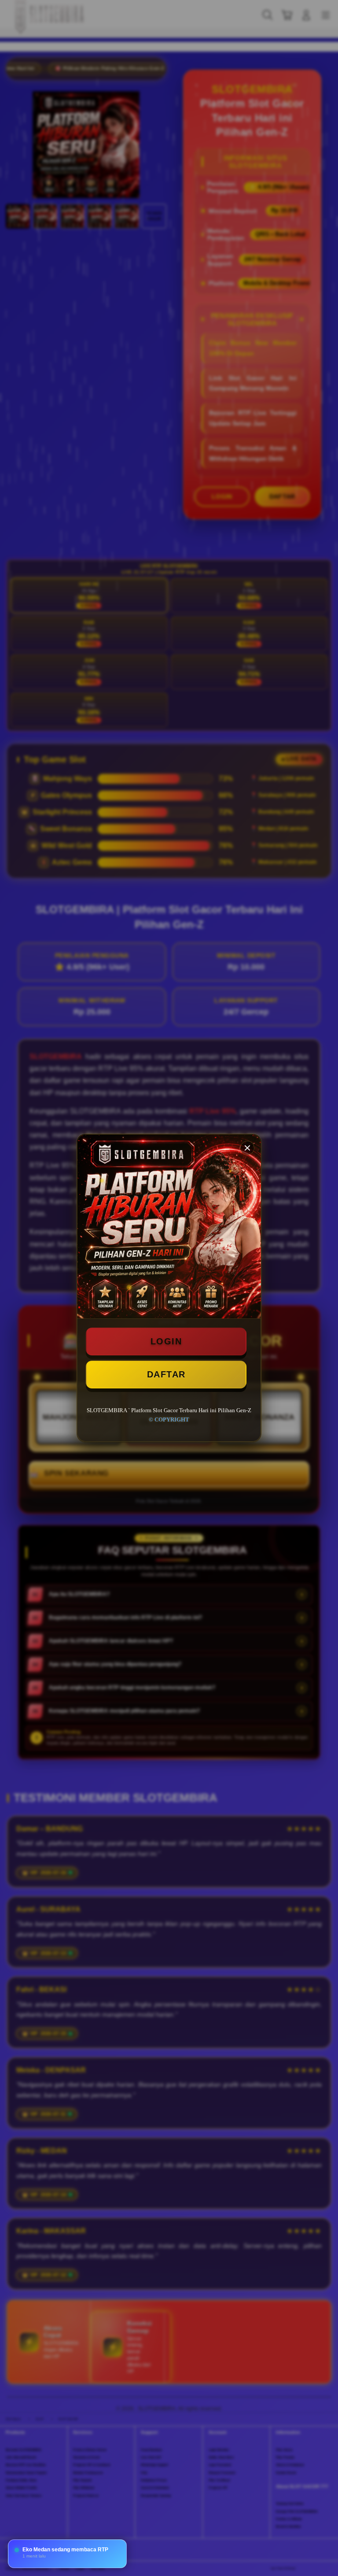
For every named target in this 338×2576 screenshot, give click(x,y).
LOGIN (166, 1341)
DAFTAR (166, 1374)
